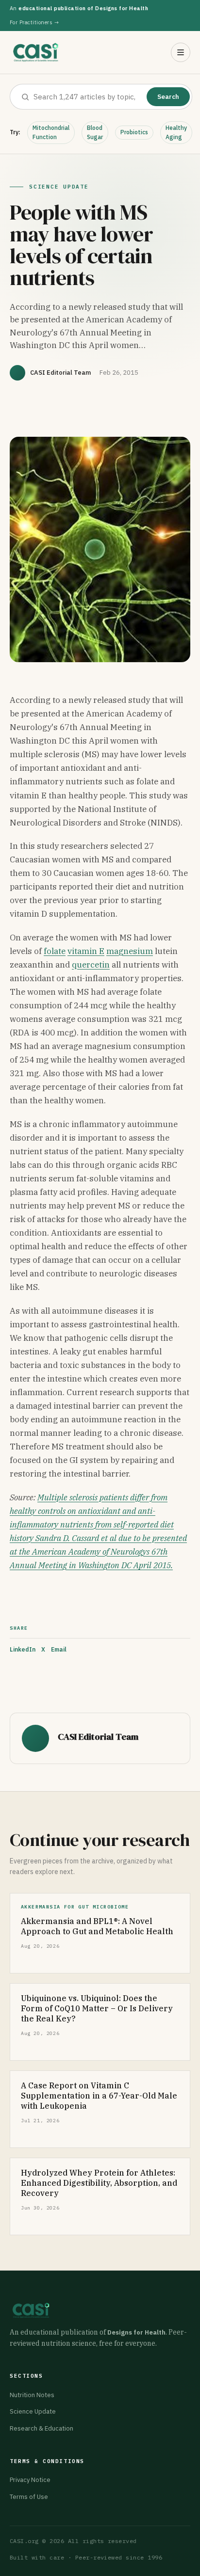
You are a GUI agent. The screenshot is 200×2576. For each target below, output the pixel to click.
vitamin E (86, 951)
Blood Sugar (95, 132)
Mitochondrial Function (51, 132)
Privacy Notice (30, 2480)
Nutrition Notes (32, 2395)
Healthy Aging (176, 132)
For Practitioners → (34, 22)
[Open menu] (181, 52)
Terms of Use (29, 2497)
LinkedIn (23, 1649)
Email (59, 1649)
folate (55, 951)
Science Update (33, 2411)
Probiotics (134, 132)
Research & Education (42, 2428)
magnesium (130, 951)
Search (168, 97)
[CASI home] (36, 52)
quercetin (91, 965)
